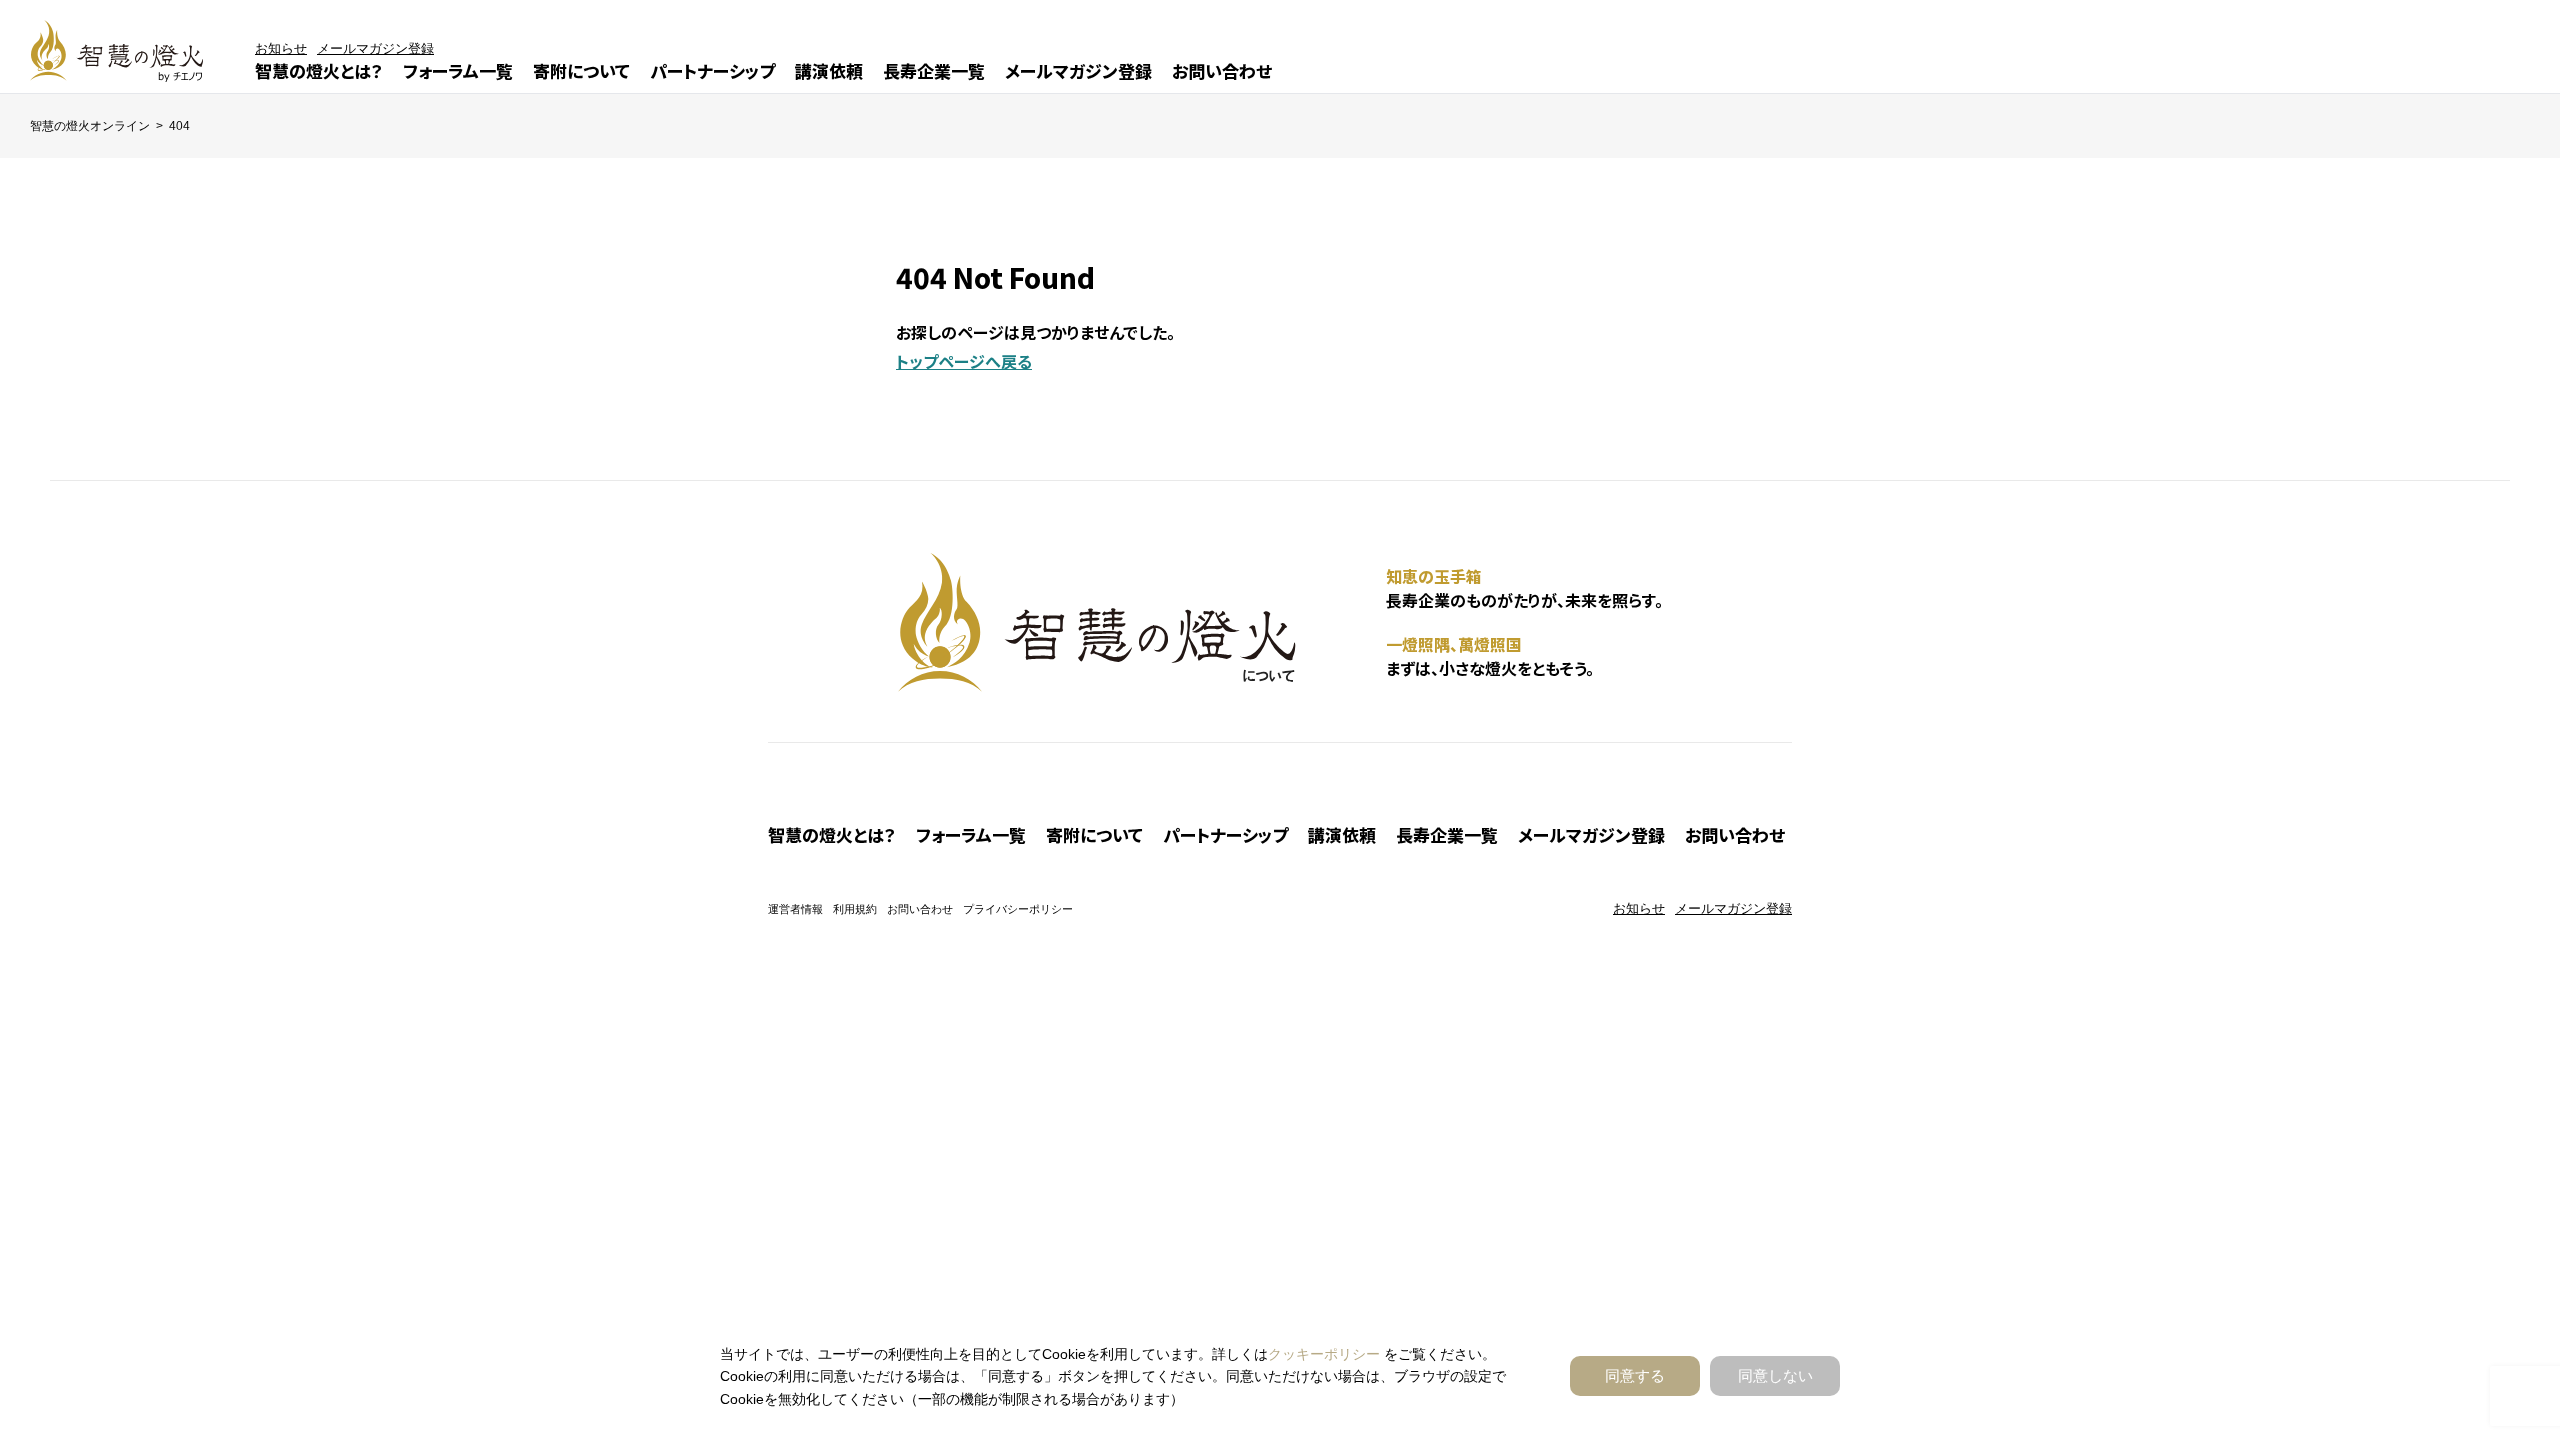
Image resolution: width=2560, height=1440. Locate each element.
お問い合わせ (1222, 70)
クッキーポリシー (1324, 1354)
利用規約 (855, 909)
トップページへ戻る (964, 361)
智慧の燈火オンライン (90, 126)
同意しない (1775, 1375)
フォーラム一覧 (458, 70)
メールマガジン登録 (1078, 70)
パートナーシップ (712, 70)
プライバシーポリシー (1018, 909)
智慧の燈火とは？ (319, 70)
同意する (1635, 1375)
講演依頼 (829, 70)
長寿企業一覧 (934, 70)
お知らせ (281, 48)
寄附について (581, 70)
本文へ (1310, 722)
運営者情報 (795, 909)
